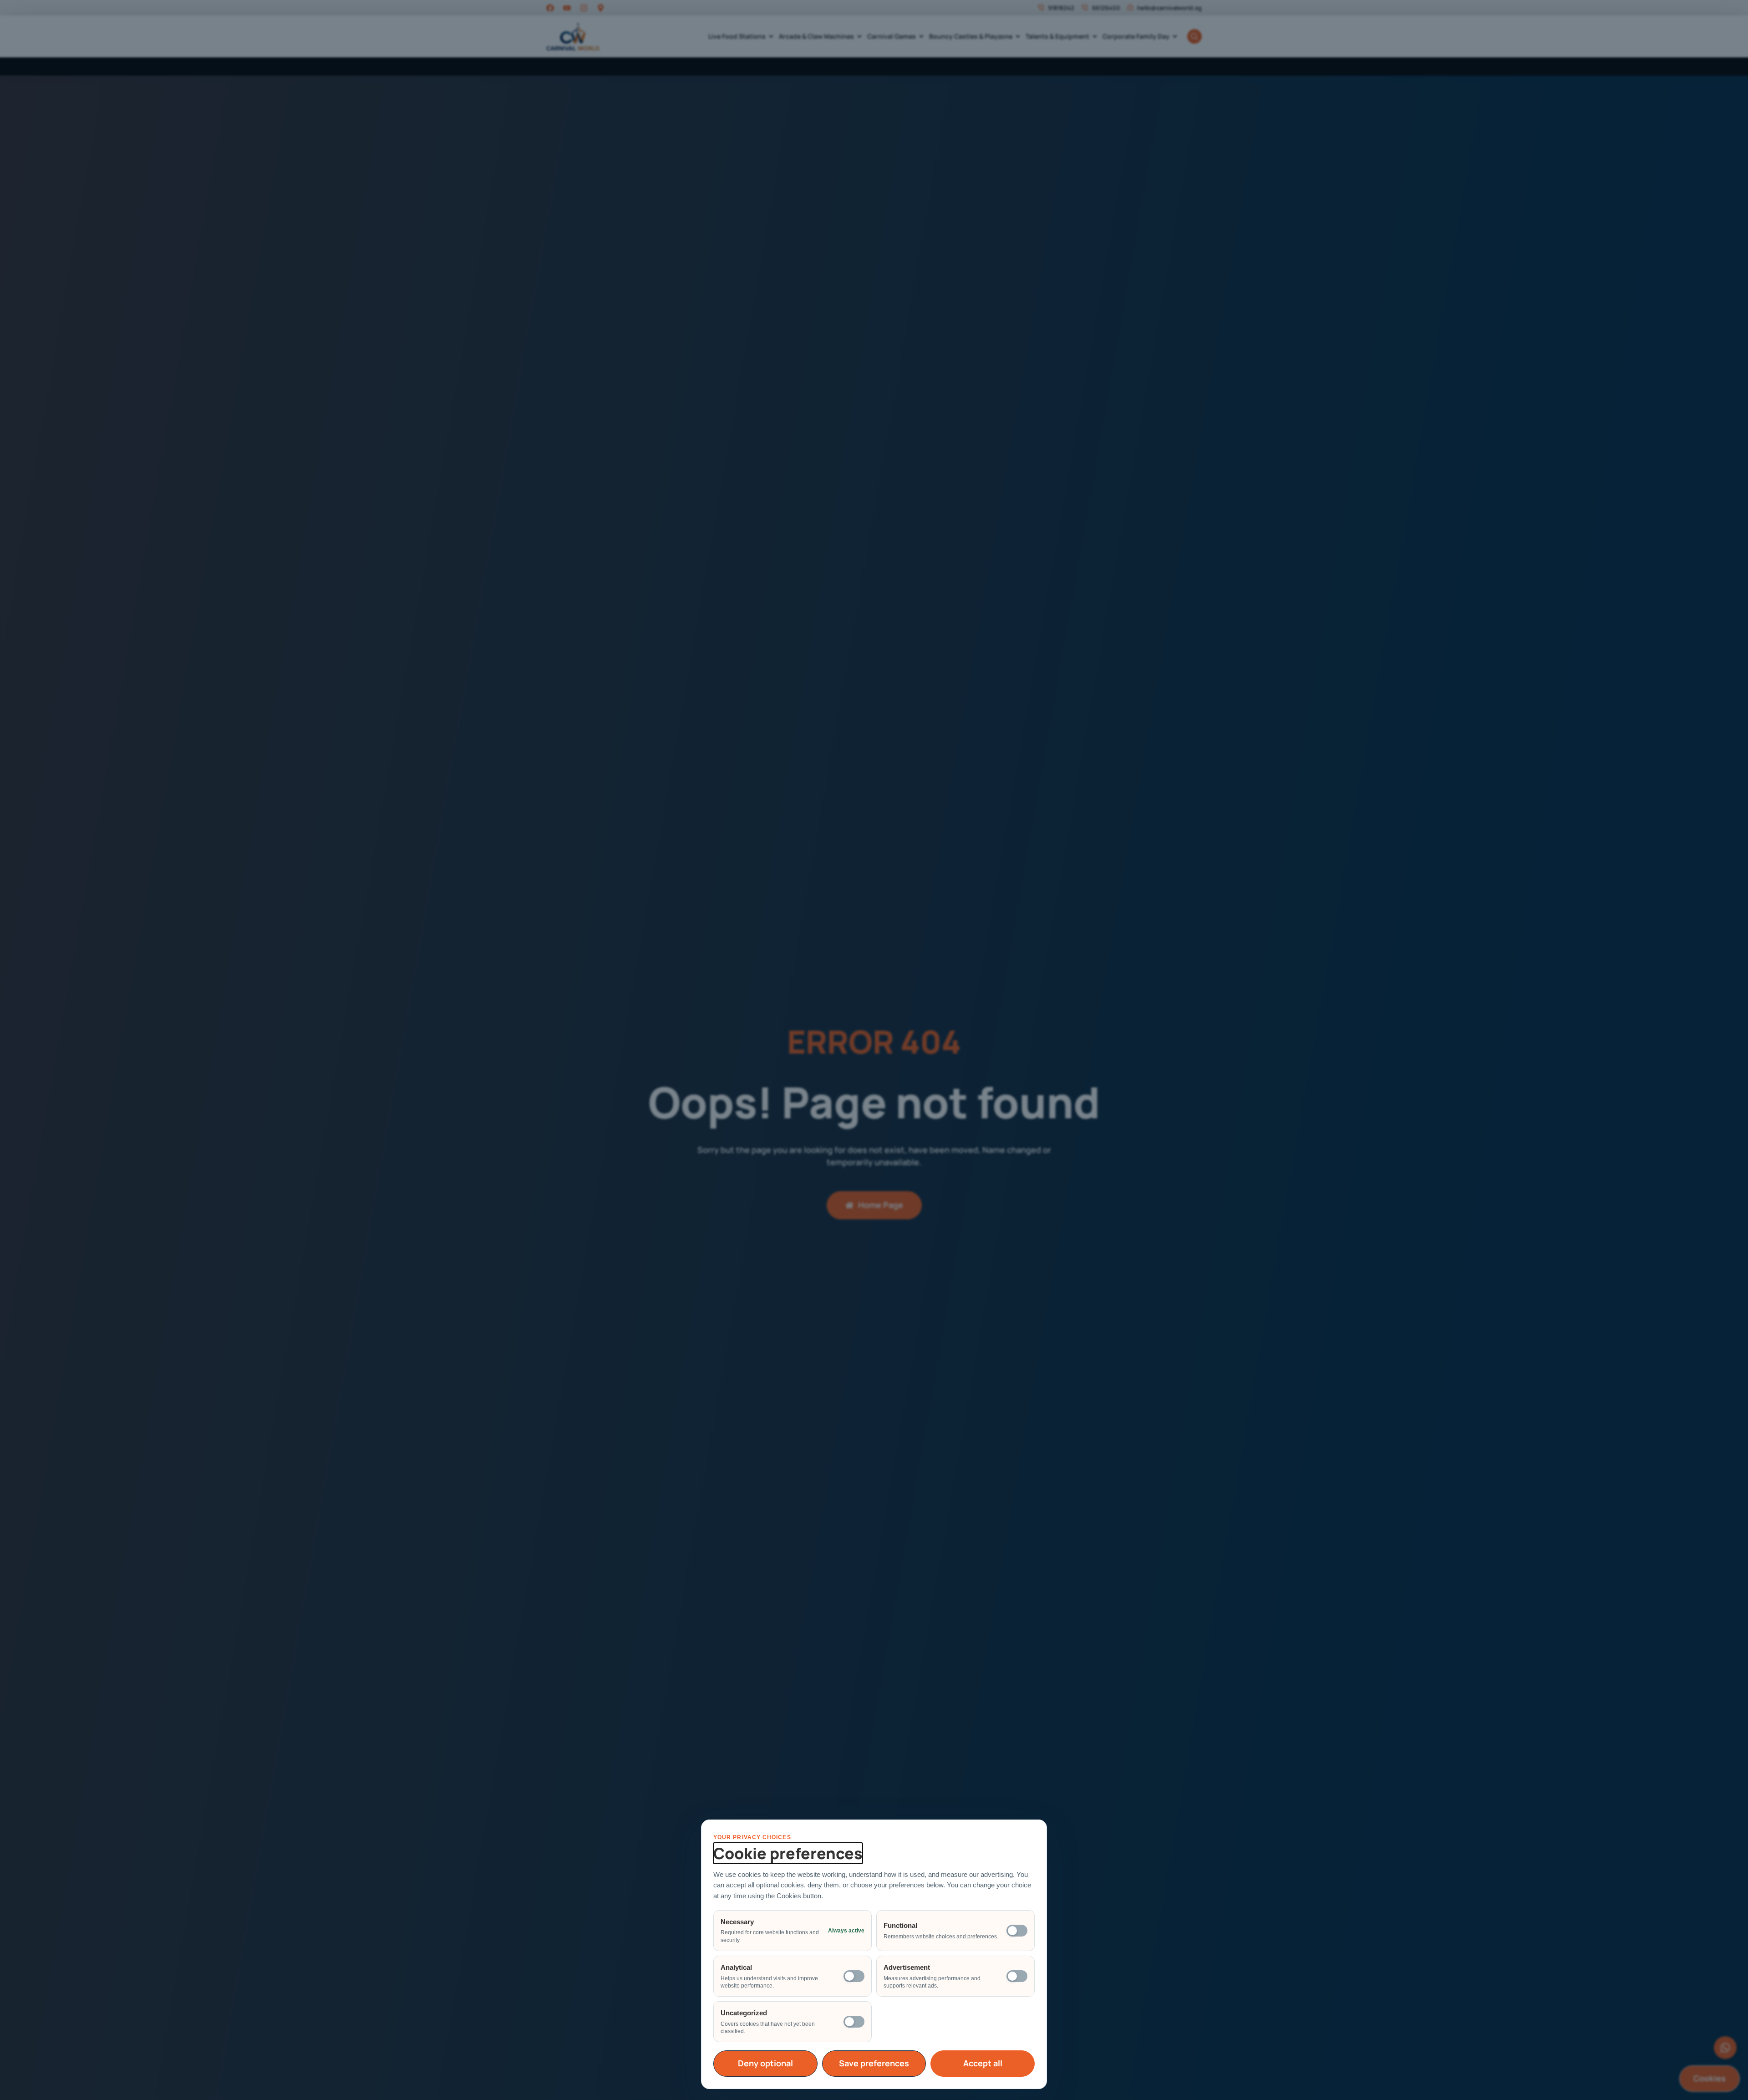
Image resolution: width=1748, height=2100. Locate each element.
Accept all (983, 2063)
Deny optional (765, 2063)
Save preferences (874, 2063)
